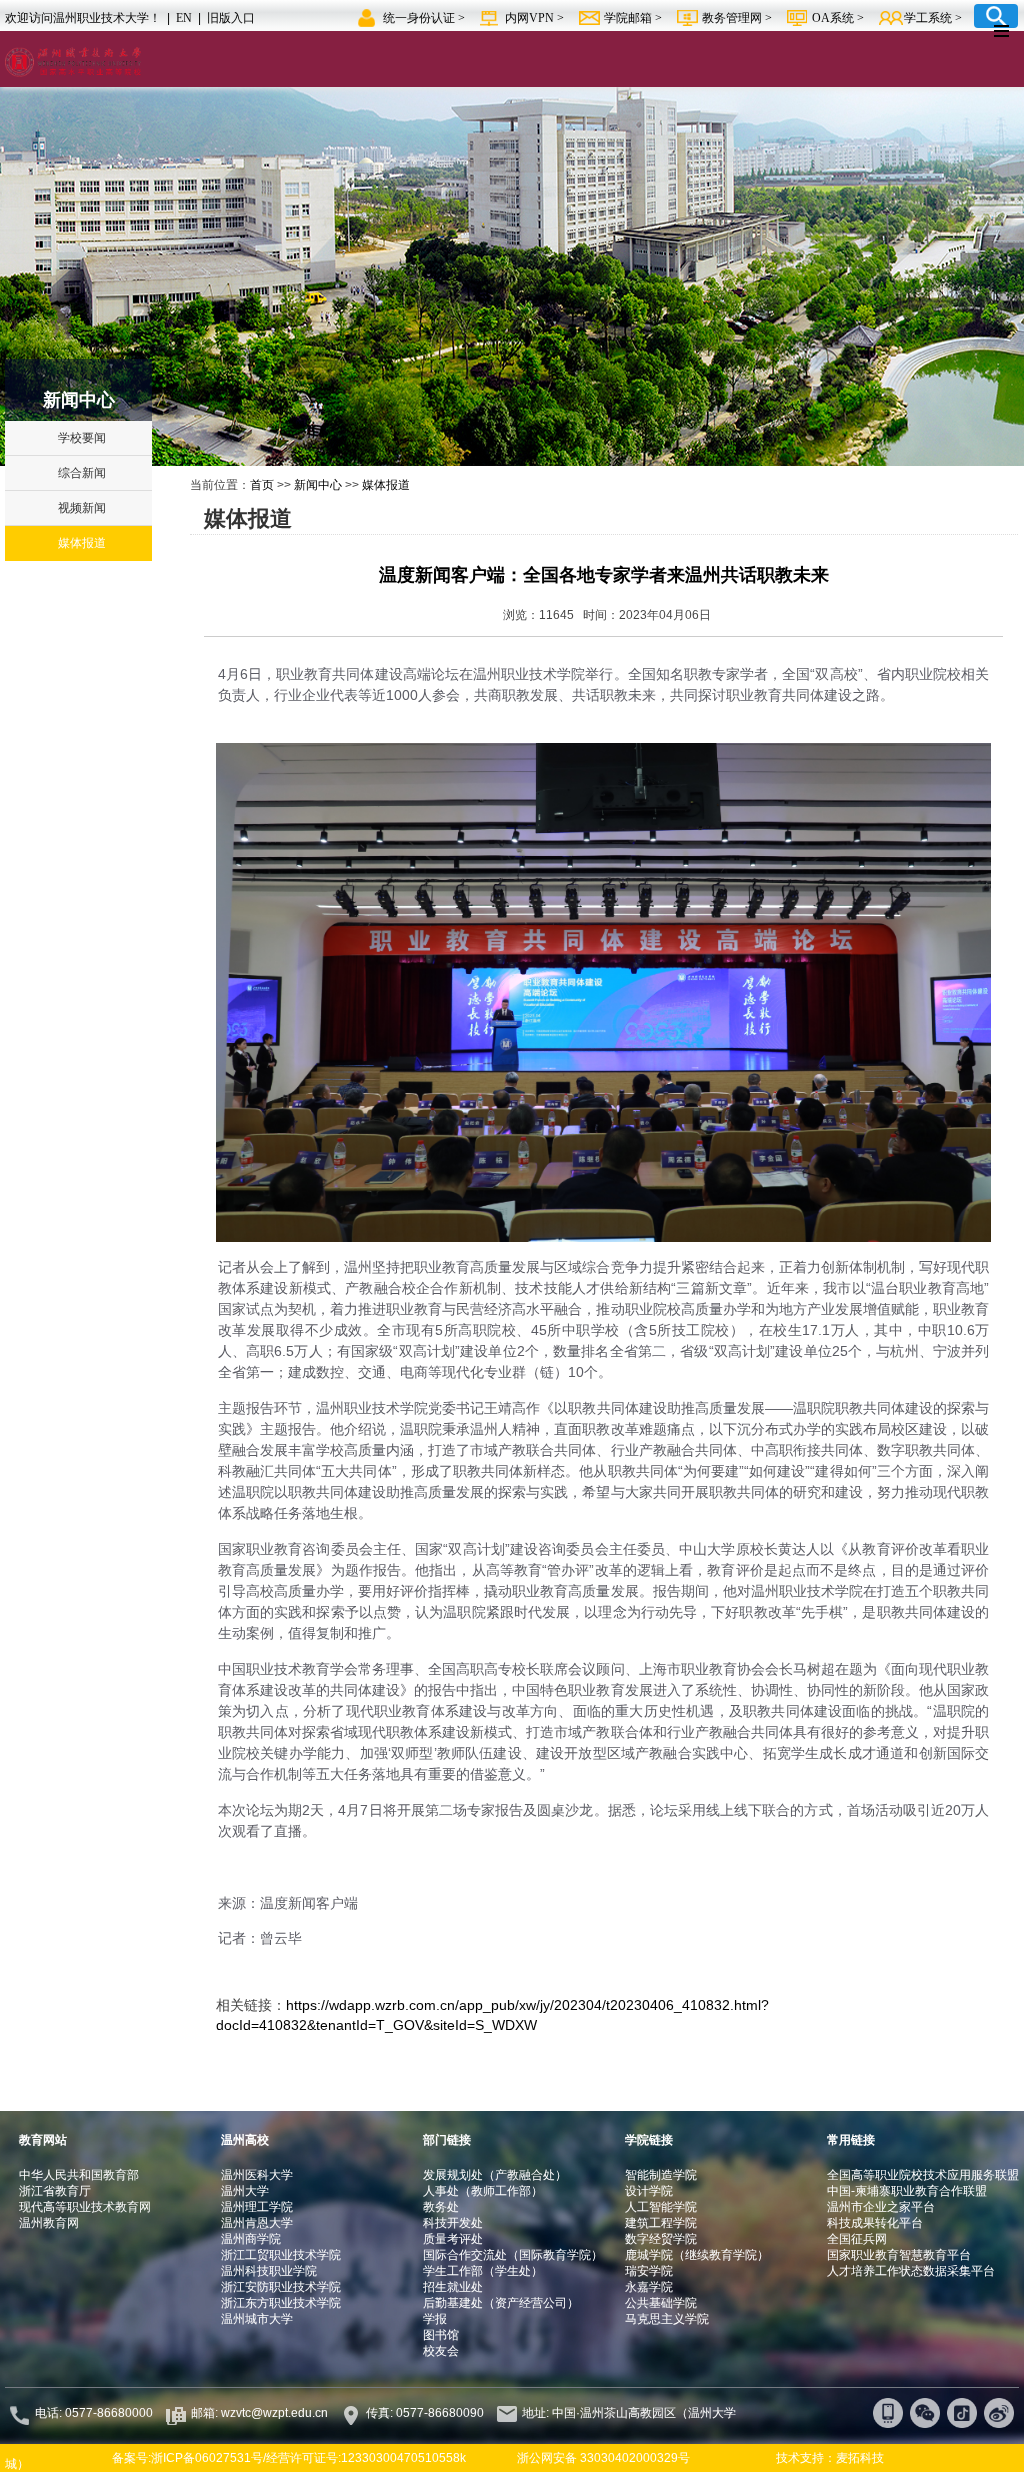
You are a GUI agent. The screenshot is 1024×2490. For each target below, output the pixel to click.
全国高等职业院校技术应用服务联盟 (923, 2175)
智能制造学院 (661, 2175)
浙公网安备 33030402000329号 (603, 2458)
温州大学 (245, 2191)
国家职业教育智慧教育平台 (899, 2255)
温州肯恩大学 (257, 2223)
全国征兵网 (857, 2239)
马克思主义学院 (667, 2319)
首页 (262, 485)
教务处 (441, 2207)
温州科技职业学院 (269, 2271)
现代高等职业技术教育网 (85, 2207)
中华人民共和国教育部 (79, 2175)
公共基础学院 (661, 2303)
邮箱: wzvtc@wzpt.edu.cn (259, 2413)
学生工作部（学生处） (483, 2271)
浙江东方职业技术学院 (281, 2303)
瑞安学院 (649, 2271)
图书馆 (441, 2335)
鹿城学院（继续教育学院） (697, 2255)
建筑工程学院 (661, 2223)
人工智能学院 (661, 2207)
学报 (435, 2319)
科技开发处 (453, 2223)
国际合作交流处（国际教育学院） (513, 2255)
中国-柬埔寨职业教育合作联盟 (907, 2191)
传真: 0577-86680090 (426, 2413)
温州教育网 (49, 2223)
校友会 (441, 2351)
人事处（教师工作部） (483, 2191)
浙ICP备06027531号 (207, 2458)
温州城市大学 (257, 2319)
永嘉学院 (649, 2287)
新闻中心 (318, 485)
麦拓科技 (860, 2458)
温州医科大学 (257, 2175)
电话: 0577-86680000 (94, 2413)
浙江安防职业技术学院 (281, 2287)
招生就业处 (453, 2287)
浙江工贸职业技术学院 (281, 2255)
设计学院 (649, 2191)
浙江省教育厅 (55, 2191)
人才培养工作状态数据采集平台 (911, 2271)
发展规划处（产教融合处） (495, 2175)
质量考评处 (453, 2239)
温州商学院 (251, 2239)
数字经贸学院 (661, 2239)
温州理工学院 (257, 2207)
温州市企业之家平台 (881, 2207)
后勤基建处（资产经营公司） (501, 2303)
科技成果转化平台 (875, 2223)
